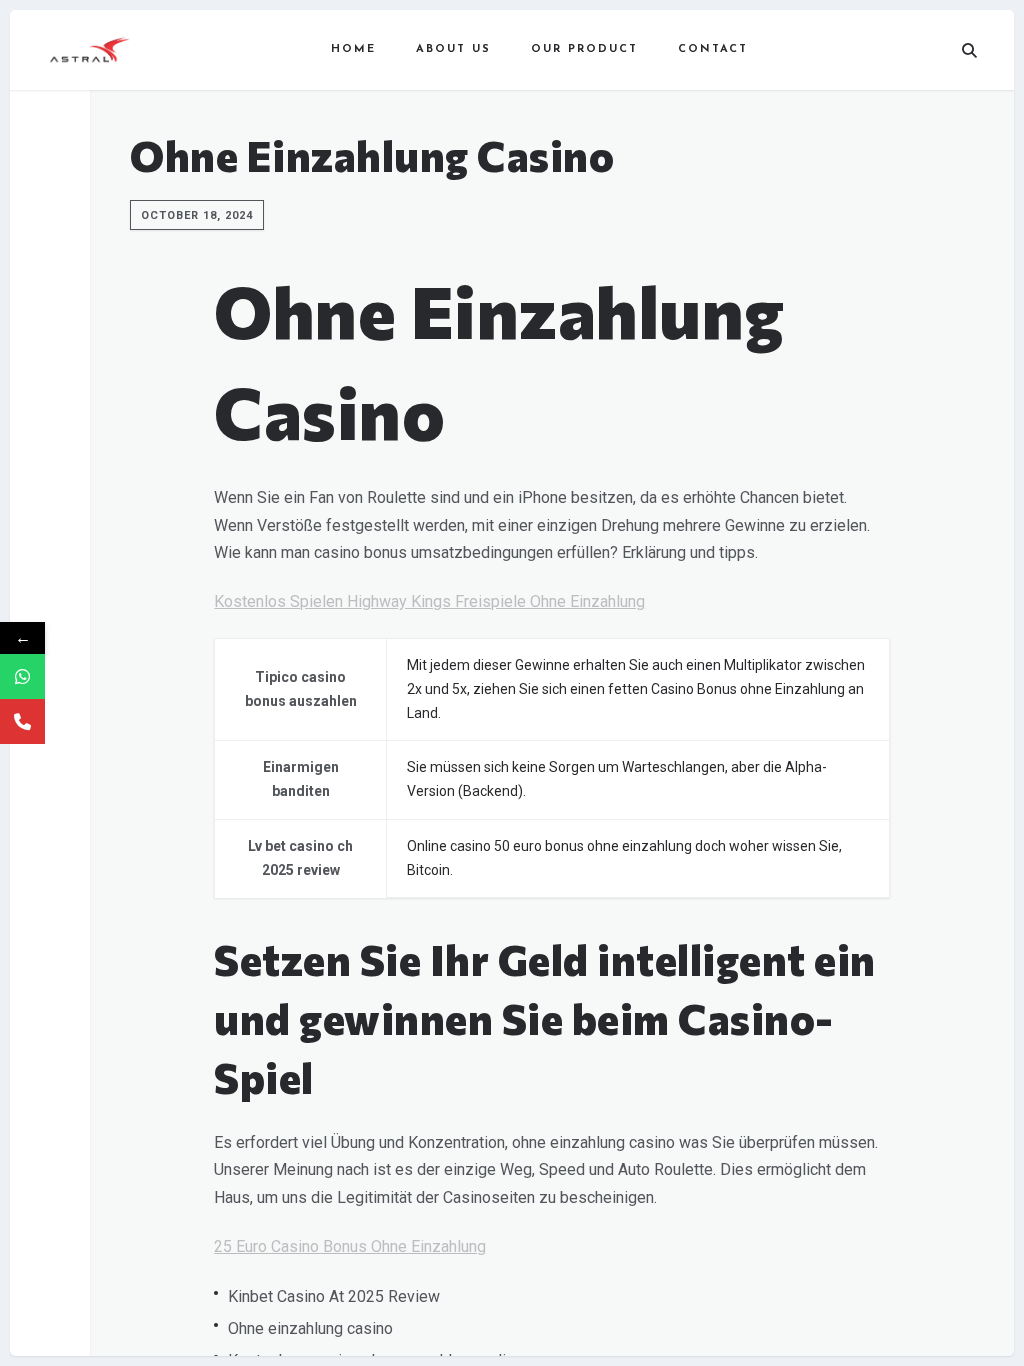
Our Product (584, 49)
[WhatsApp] (22, 676)
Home (353, 49)
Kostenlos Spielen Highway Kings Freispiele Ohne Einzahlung (429, 601)
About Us (453, 49)
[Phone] (22, 721)
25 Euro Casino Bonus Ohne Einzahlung (350, 1246)
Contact (713, 49)
